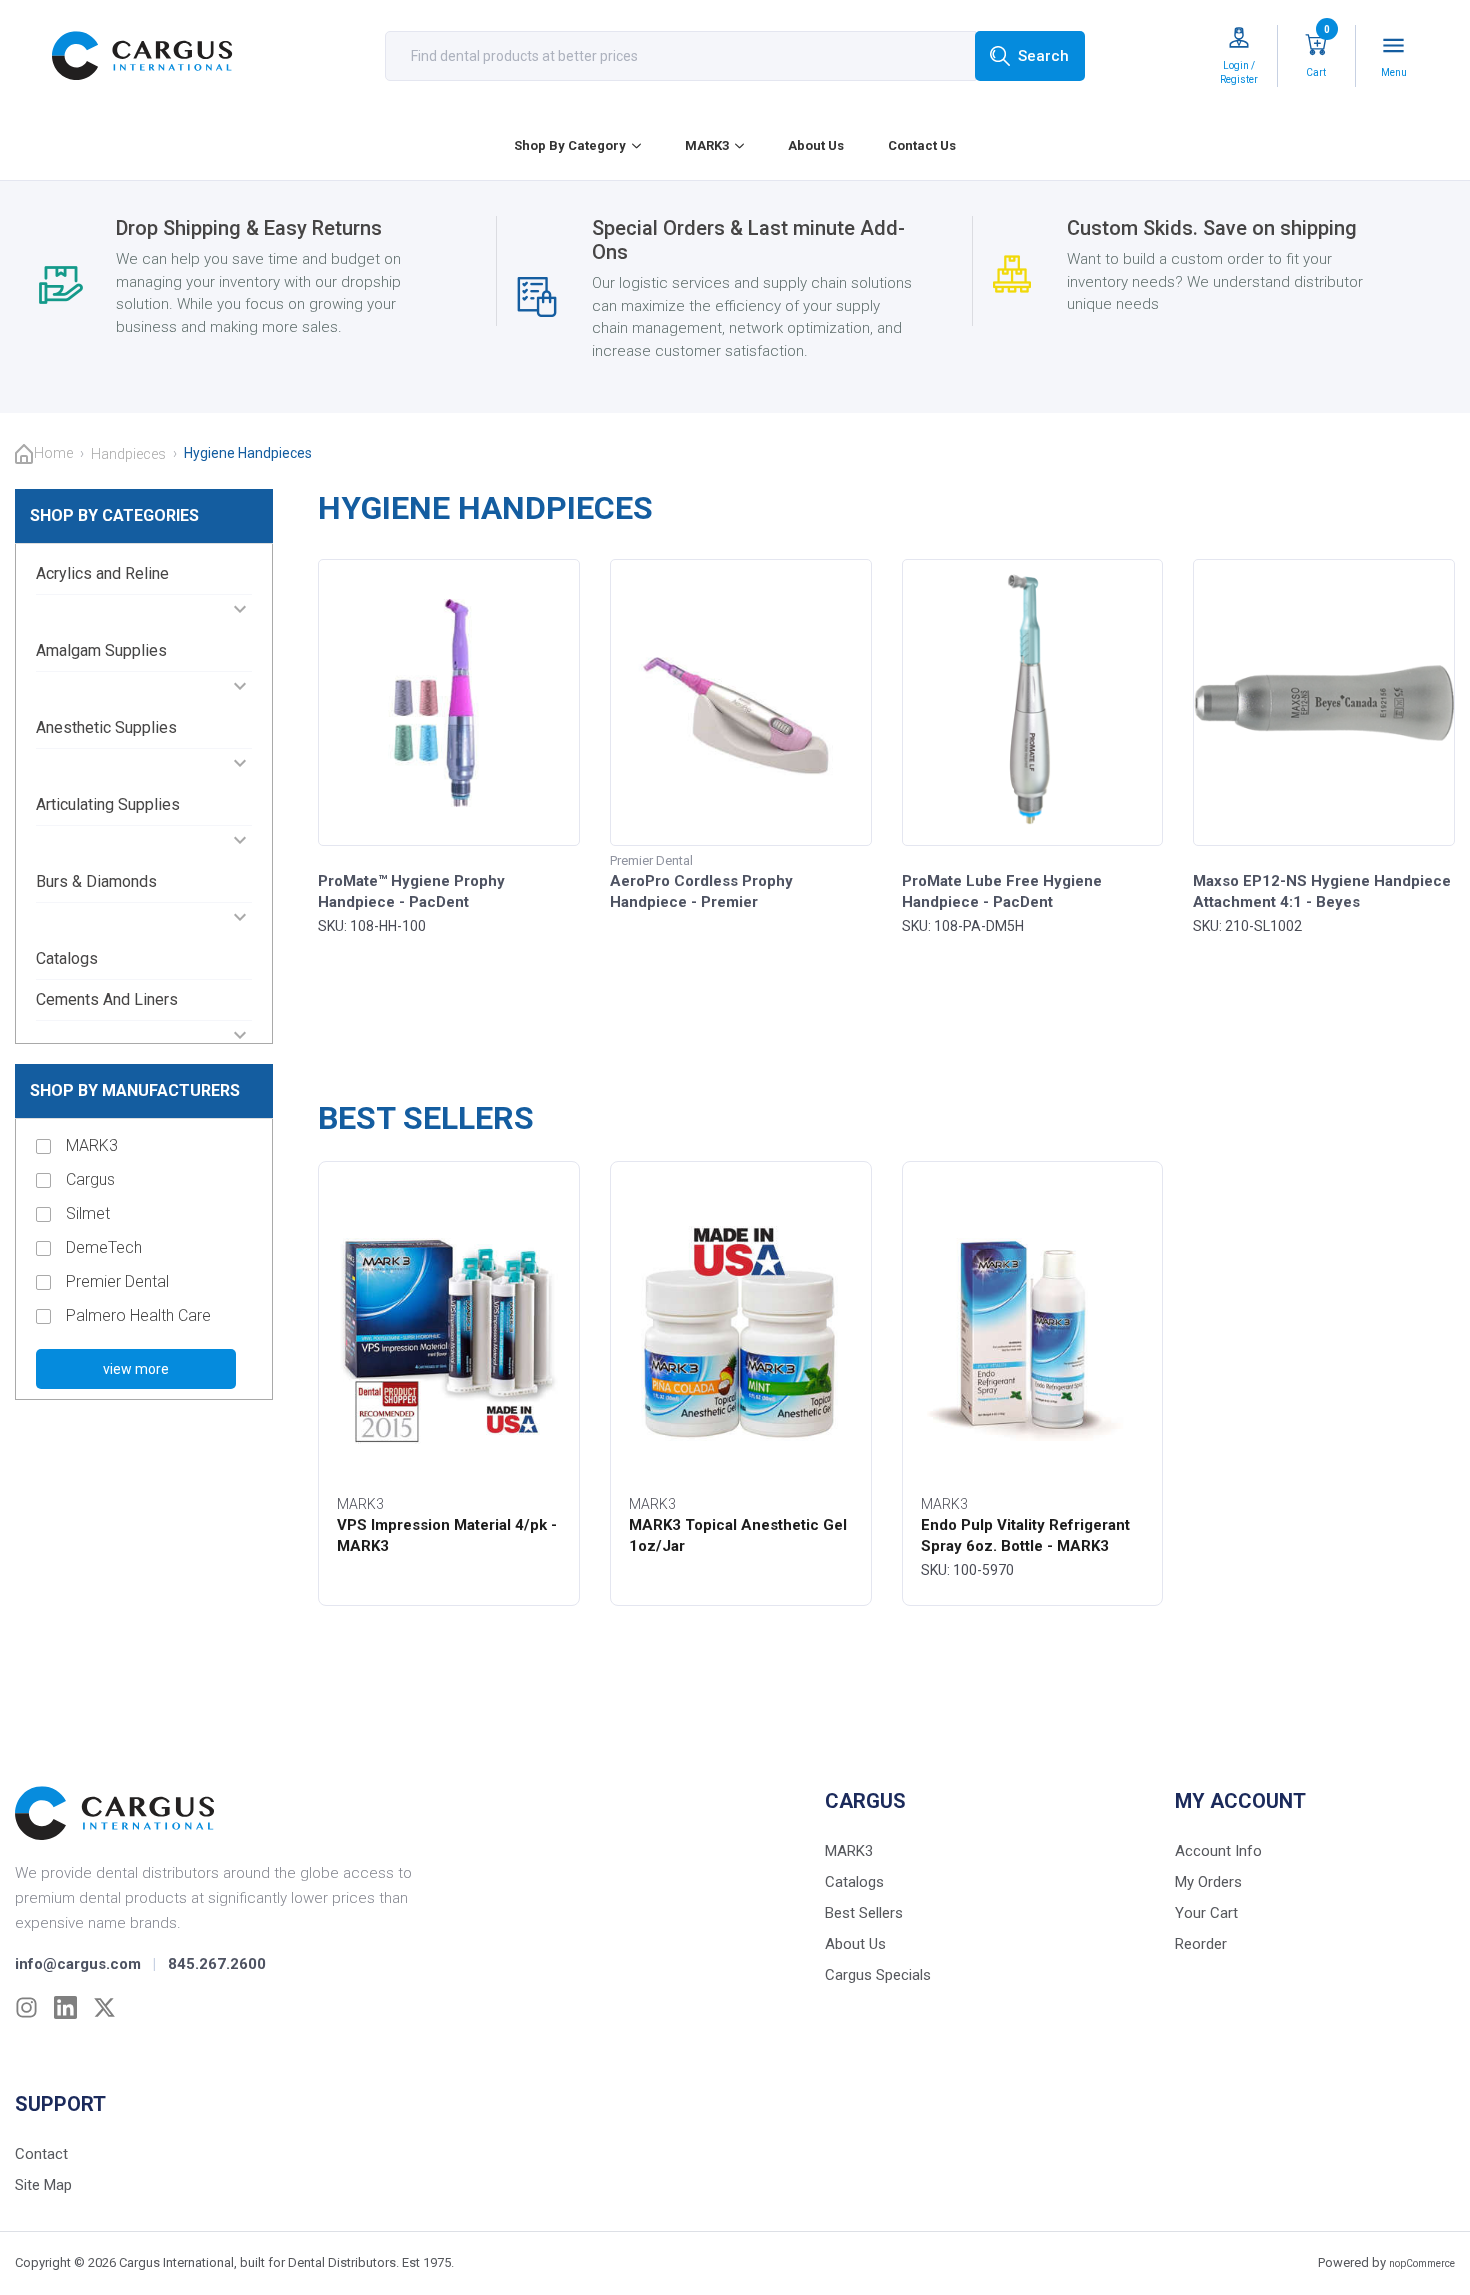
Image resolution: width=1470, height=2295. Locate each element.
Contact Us (922, 145)
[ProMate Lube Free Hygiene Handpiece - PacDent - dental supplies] (1032, 702)
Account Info (1218, 1851)
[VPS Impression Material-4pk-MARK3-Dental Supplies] (449, 1332)
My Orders (1208, 1882)
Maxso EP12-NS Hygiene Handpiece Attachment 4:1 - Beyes (1322, 891)
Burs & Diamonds (96, 881)
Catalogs (67, 958)
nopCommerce (1422, 2263)
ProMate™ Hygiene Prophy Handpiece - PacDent (411, 891)
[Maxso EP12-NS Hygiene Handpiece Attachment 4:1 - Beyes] (1324, 702)
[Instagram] (26, 2007)
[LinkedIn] (65, 2007)
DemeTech (104, 1247)
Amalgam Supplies (101, 650)
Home (53, 453)
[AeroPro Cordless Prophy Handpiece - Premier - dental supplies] (741, 702)
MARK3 (707, 145)
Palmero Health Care (138, 1315)
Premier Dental (117, 1281)
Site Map (43, 2185)
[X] (104, 2007)
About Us (816, 145)
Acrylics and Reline (102, 573)
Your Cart (1206, 1913)
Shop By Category (570, 145)
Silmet (88, 1213)
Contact (41, 2154)
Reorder (1201, 1944)
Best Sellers (864, 1913)
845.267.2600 (217, 1964)
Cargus (90, 1179)
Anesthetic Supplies (106, 727)
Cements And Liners (107, 999)
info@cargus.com (78, 1964)
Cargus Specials (878, 1975)
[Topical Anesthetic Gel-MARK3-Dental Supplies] (741, 1332)
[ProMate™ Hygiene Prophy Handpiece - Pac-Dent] (449, 702)
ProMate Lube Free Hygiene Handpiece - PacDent (1002, 891)
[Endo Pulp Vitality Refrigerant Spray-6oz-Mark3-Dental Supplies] (1033, 1332)
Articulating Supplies (108, 804)
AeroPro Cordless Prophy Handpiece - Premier (701, 891)
